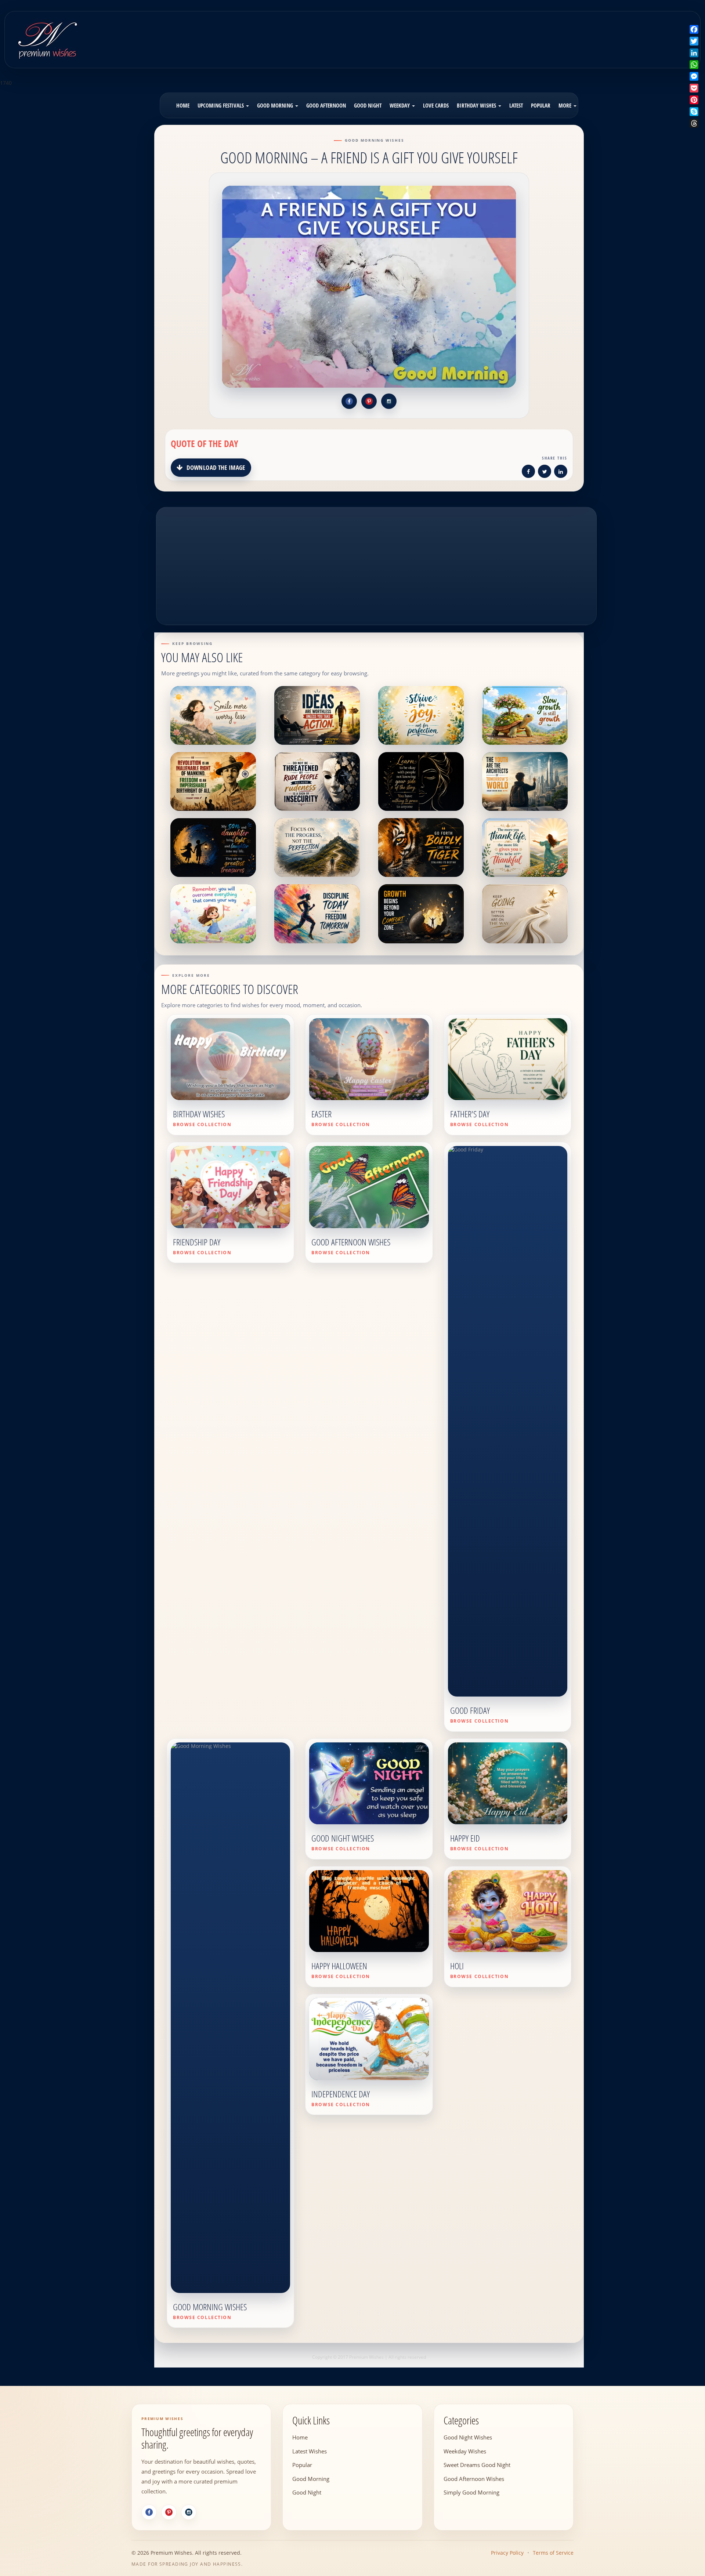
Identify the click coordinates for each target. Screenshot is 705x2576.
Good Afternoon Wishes (474, 2478)
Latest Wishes (310, 2451)
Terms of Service (553, 2553)
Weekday (400, 105)
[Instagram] (189, 2512)
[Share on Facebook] (528, 473)
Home (183, 105)
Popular (541, 105)
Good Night (368, 105)
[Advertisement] (438, 35)
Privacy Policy (507, 2553)
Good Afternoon (326, 105)
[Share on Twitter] (545, 473)
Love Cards (436, 105)
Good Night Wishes (468, 2437)
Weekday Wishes (465, 2451)
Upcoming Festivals (221, 105)
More (566, 105)
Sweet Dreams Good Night (477, 2465)
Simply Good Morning (471, 2492)
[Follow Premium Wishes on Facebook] (349, 401)
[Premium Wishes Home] (47, 39)
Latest (516, 105)
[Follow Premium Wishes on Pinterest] (369, 401)
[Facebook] (149, 2512)
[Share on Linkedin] (561, 473)
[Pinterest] (169, 2512)
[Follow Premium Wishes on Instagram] (389, 401)
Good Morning (276, 105)
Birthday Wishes (477, 105)
